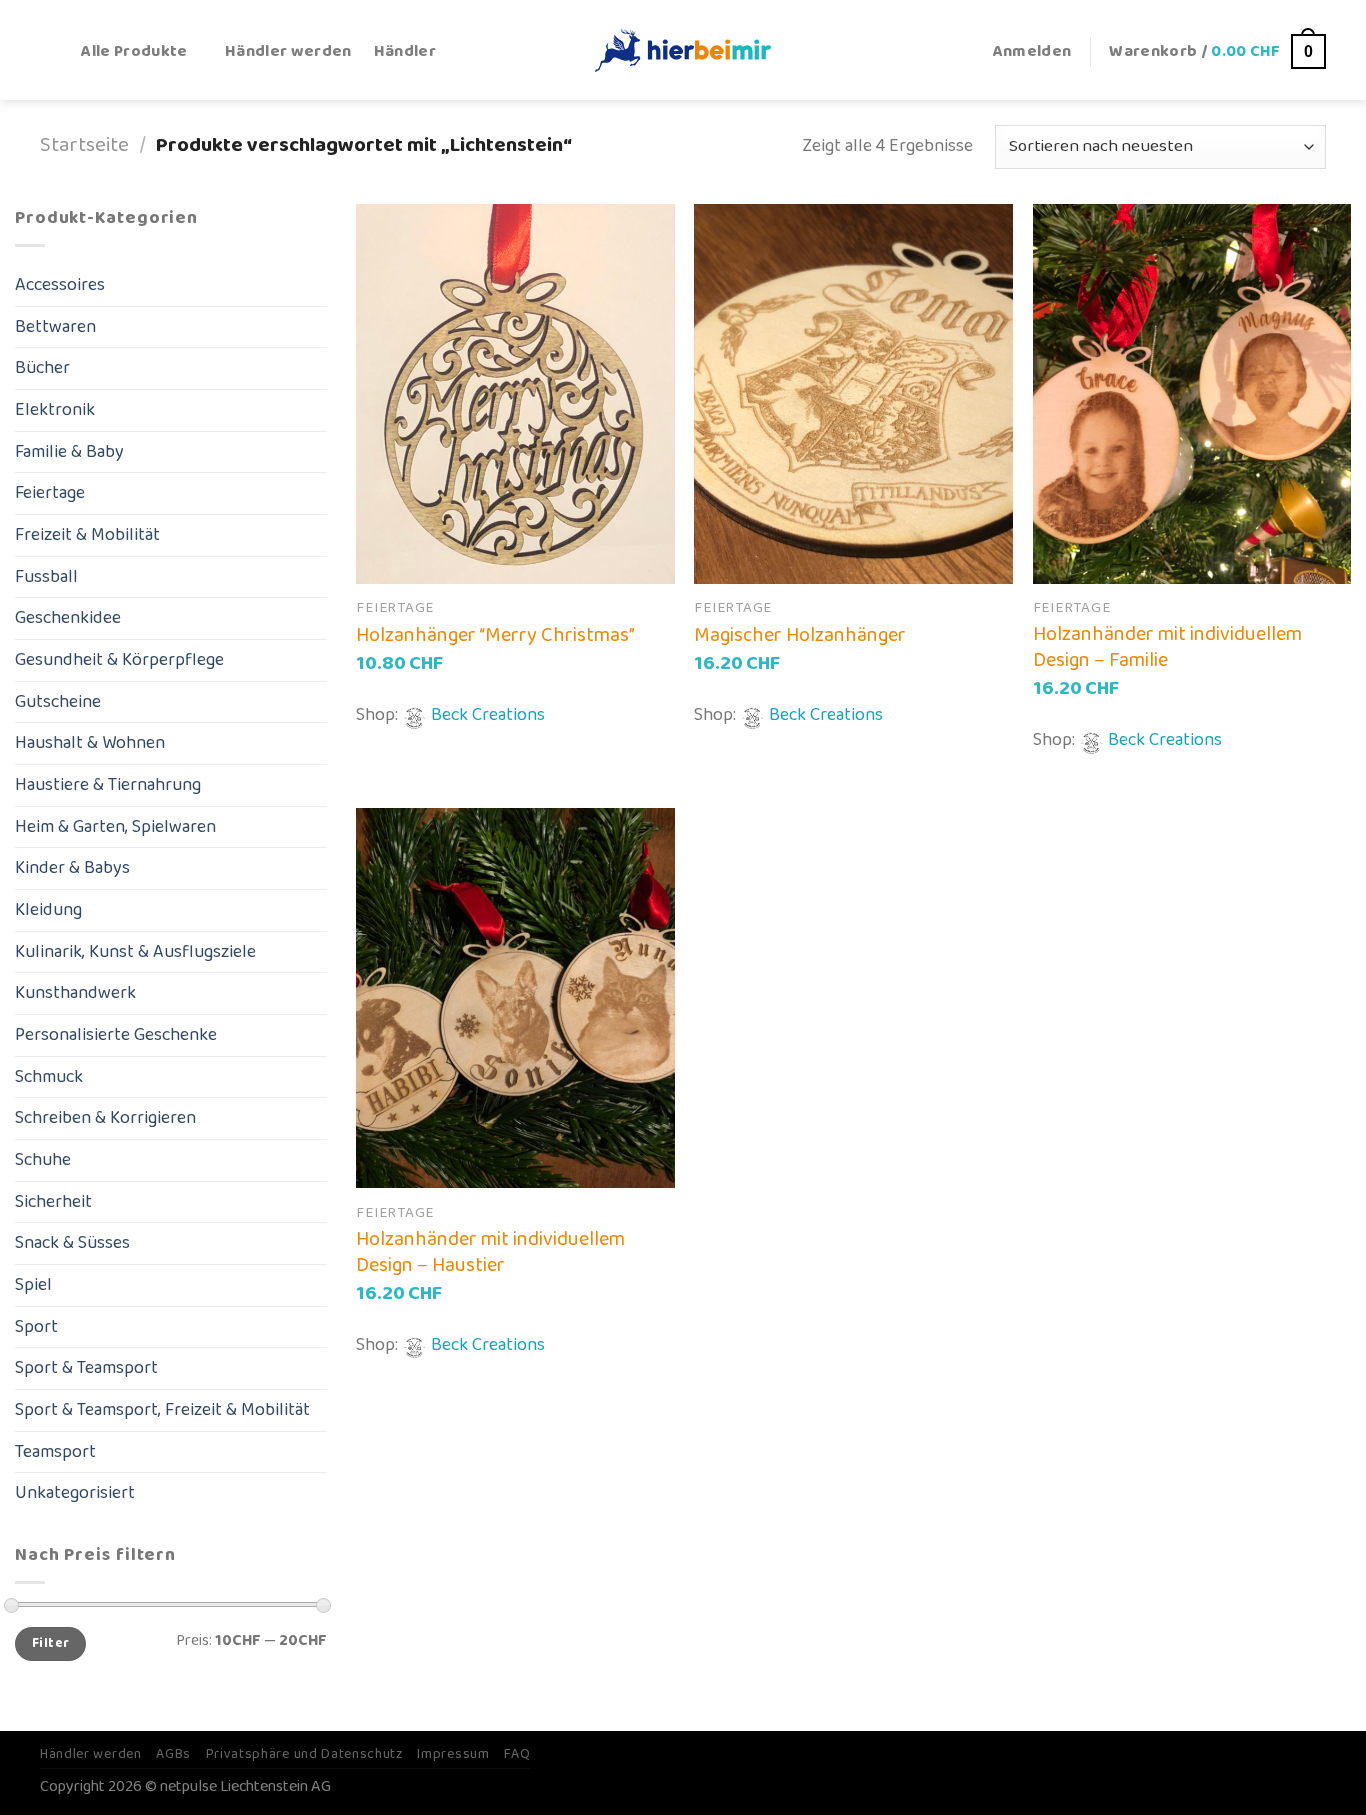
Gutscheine (58, 702)
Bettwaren (55, 327)
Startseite (84, 145)
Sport (36, 1327)
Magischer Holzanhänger (800, 635)
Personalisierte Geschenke (116, 1035)
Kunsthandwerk (75, 993)
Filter (50, 1643)
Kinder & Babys (72, 868)
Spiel (33, 1285)
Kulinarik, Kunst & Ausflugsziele (135, 952)
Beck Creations (488, 715)
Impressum (453, 1754)
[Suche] (49, 51)
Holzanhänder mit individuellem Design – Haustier (490, 1252)
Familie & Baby (69, 452)
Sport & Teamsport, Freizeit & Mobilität (162, 1410)
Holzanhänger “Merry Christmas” (495, 635)
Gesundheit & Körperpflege (119, 660)
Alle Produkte (134, 51)
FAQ (517, 1754)
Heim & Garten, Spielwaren (115, 827)
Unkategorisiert (75, 1493)
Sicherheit (53, 1202)
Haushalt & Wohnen (90, 743)
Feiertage (50, 493)
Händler (405, 51)
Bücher (42, 368)
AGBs (173, 1754)
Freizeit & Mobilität (87, 535)
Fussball (46, 577)
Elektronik (55, 410)
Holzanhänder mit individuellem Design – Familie (1167, 647)
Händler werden (288, 51)
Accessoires (60, 285)
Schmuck (49, 1077)
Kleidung (48, 910)
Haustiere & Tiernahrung (108, 785)
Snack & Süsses (72, 1243)
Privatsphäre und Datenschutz (304, 1754)
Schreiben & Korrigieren (105, 1118)
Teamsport (55, 1452)
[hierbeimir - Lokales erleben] (683, 49)
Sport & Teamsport (86, 1368)
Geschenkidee (68, 618)
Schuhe (43, 1160)
